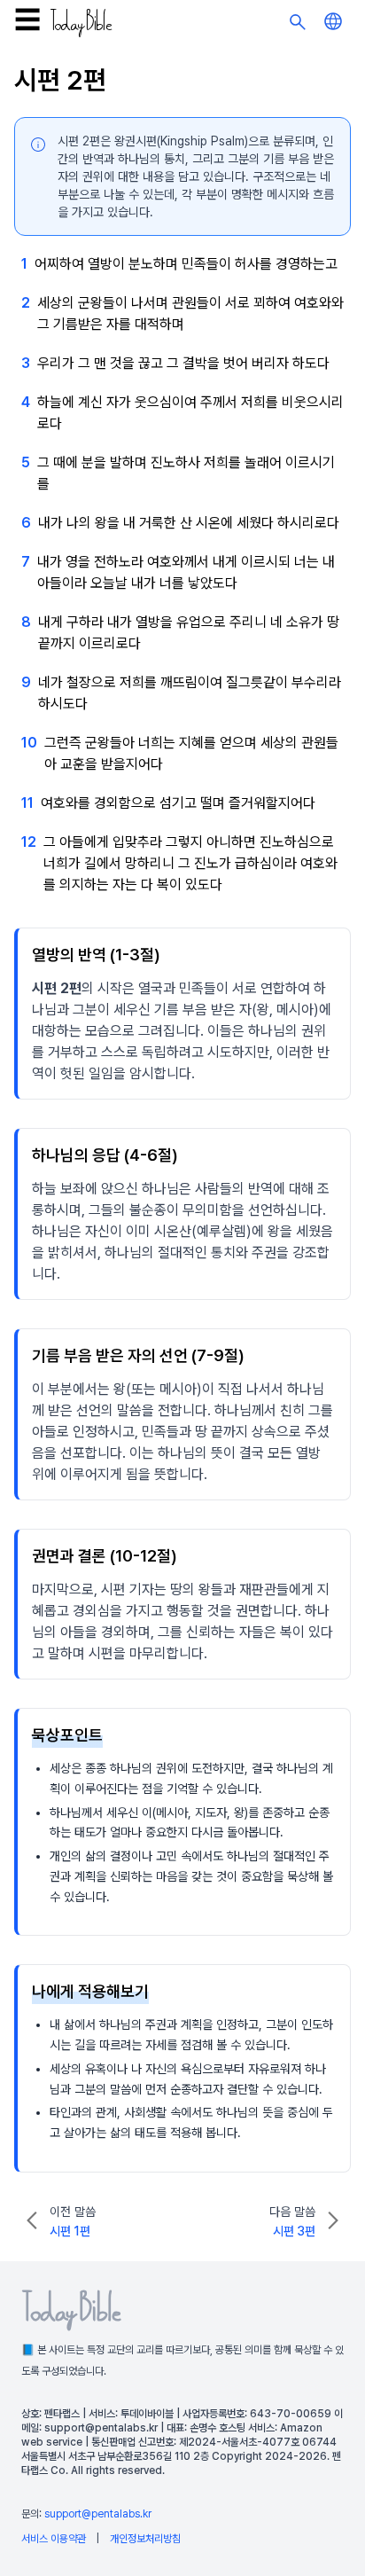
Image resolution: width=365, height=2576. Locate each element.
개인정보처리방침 (145, 2539)
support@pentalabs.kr (98, 2514)
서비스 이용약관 (54, 2539)
